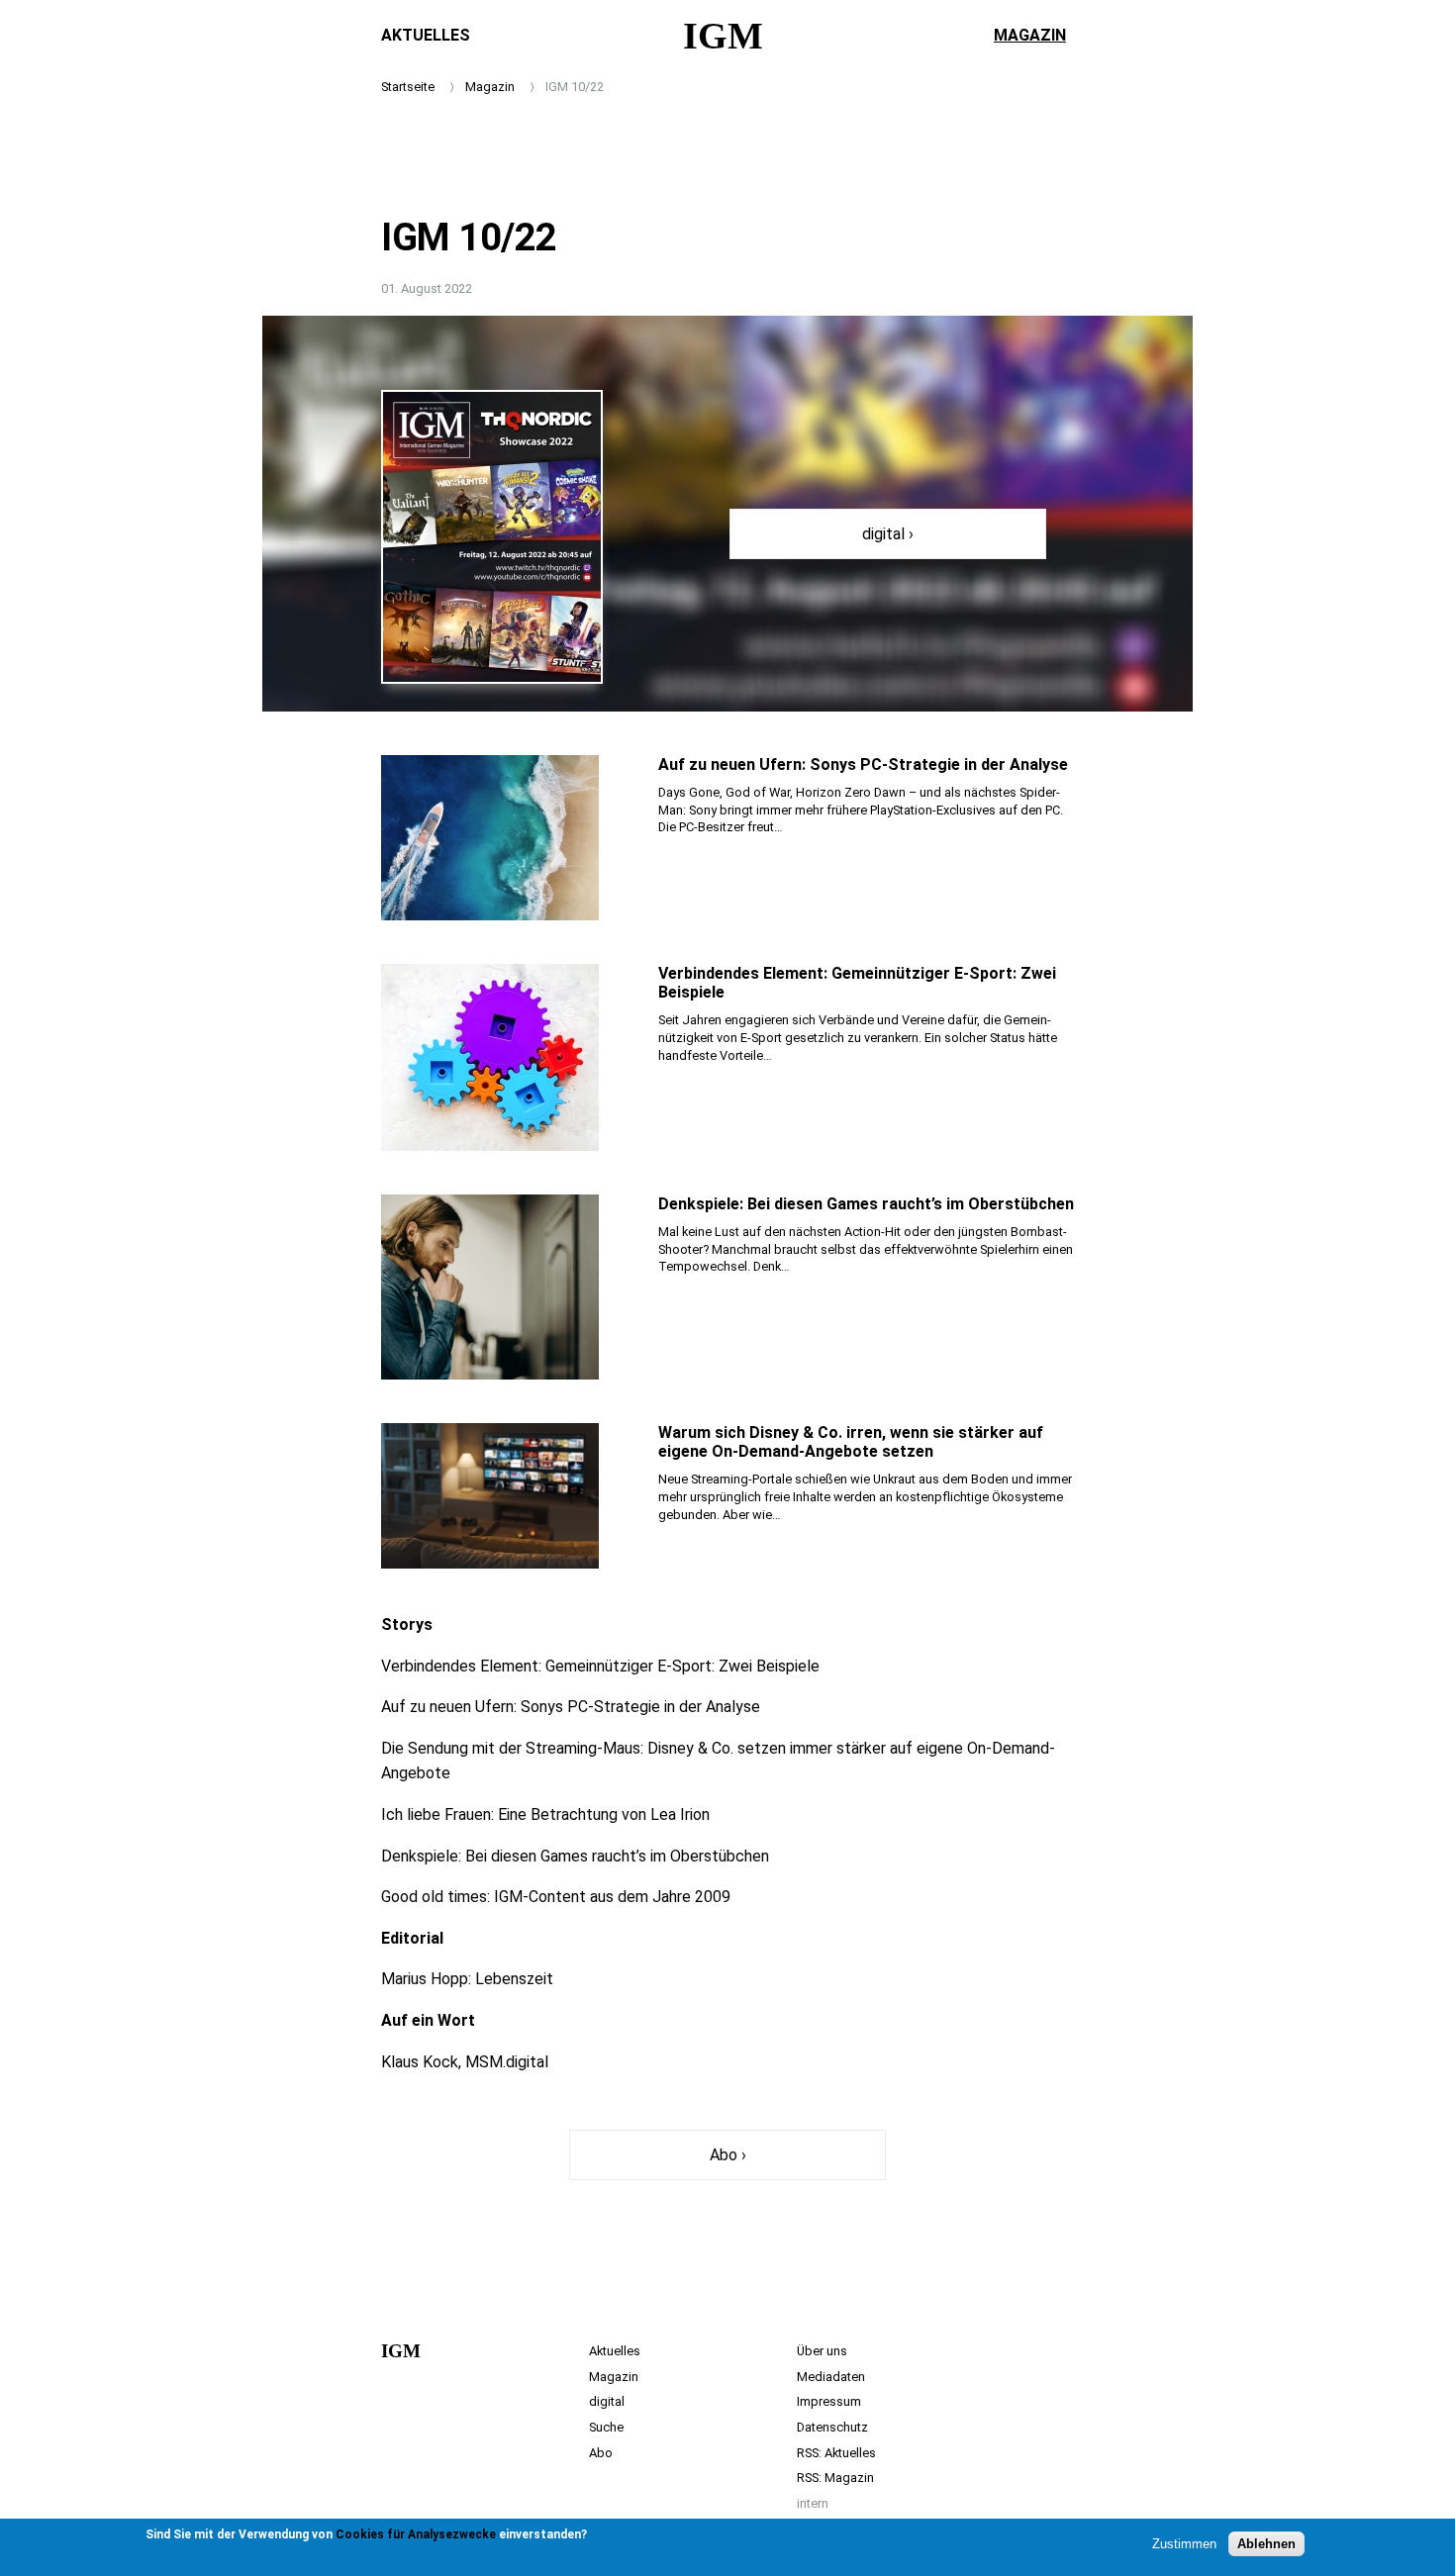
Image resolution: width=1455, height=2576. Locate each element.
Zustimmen (1184, 2544)
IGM (723, 36)
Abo (601, 2453)
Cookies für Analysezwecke (416, 2534)
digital (607, 2401)
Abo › (728, 2155)
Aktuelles (426, 35)
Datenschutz (832, 2427)
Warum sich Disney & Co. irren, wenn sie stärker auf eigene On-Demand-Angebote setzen (851, 1442)
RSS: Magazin (835, 2478)
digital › (888, 534)
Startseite (408, 87)
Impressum (829, 2401)
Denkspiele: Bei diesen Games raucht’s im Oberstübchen (866, 1204)
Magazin (1030, 35)
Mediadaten (831, 2377)
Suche (606, 2427)
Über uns (822, 2351)
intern (813, 2503)
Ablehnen (1266, 2544)
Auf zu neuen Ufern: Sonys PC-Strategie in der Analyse (863, 764)
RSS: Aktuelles (836, 2453)
